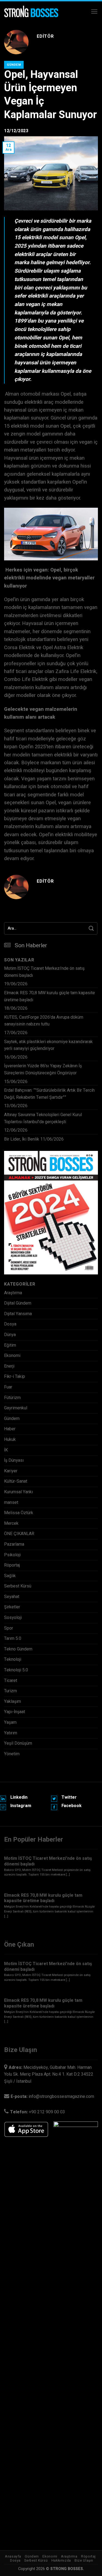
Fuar (8, 1387)
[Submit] (91, 928)
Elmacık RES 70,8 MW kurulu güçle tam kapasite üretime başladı (50, 996)
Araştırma (13, 1293)
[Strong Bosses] (31, 12)
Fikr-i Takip (15, 1377)
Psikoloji (12, 1555)
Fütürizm (12, 1398)
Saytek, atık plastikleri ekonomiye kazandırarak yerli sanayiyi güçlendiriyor (48, 1045)
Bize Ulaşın (84, 2561)
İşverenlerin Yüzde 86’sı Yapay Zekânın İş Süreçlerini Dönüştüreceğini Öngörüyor (43, 1069)
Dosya (10, 1324)
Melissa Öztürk (19, 1513)
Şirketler (12, 1607)
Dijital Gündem (18, 1303)
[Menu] (94, 12)
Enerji (9, 1366)
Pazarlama (14, 1544)
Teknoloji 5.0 (16, 1670)
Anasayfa (13, 2556)
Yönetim (12, 1754)
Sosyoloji (13, 1618)
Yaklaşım (13, 1701)
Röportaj (12, 1565)
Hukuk (10, 1439)
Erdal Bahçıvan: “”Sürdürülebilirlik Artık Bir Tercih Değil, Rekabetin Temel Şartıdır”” (49, 1094)
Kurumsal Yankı (18, 1492)
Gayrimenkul (16, 1408)
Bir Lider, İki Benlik (22, 1139)
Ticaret (11, 1681)
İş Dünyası (14, 1460)
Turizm (10, 1691)
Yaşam (10, 1722)
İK (6, 1450)
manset (11, 1502)
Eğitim (10, 1345)
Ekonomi (12, 1356)
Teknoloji (13, 1659)
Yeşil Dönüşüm (18, 1743)
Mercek (11, 1523)
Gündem (14, 65)
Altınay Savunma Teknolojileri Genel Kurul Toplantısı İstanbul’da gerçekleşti (43, 1118)
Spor (9, 1628)
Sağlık (10, 1576)
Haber (10, 1429)
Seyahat (12, 1597)
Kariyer (11, 1471)
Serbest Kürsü (18, 1586)
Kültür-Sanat (16, 1481)
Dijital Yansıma (18, 1314)
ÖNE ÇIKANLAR (19, 1534)
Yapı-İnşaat (15, 1712)
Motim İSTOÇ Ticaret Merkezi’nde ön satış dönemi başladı (44, 972)
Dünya (10, 1335)
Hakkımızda (61, 2561)
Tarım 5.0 (13, 1639)
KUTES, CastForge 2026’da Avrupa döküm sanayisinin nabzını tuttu (44, 1021)
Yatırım (11, 1733)
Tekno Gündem (18, 1649)
